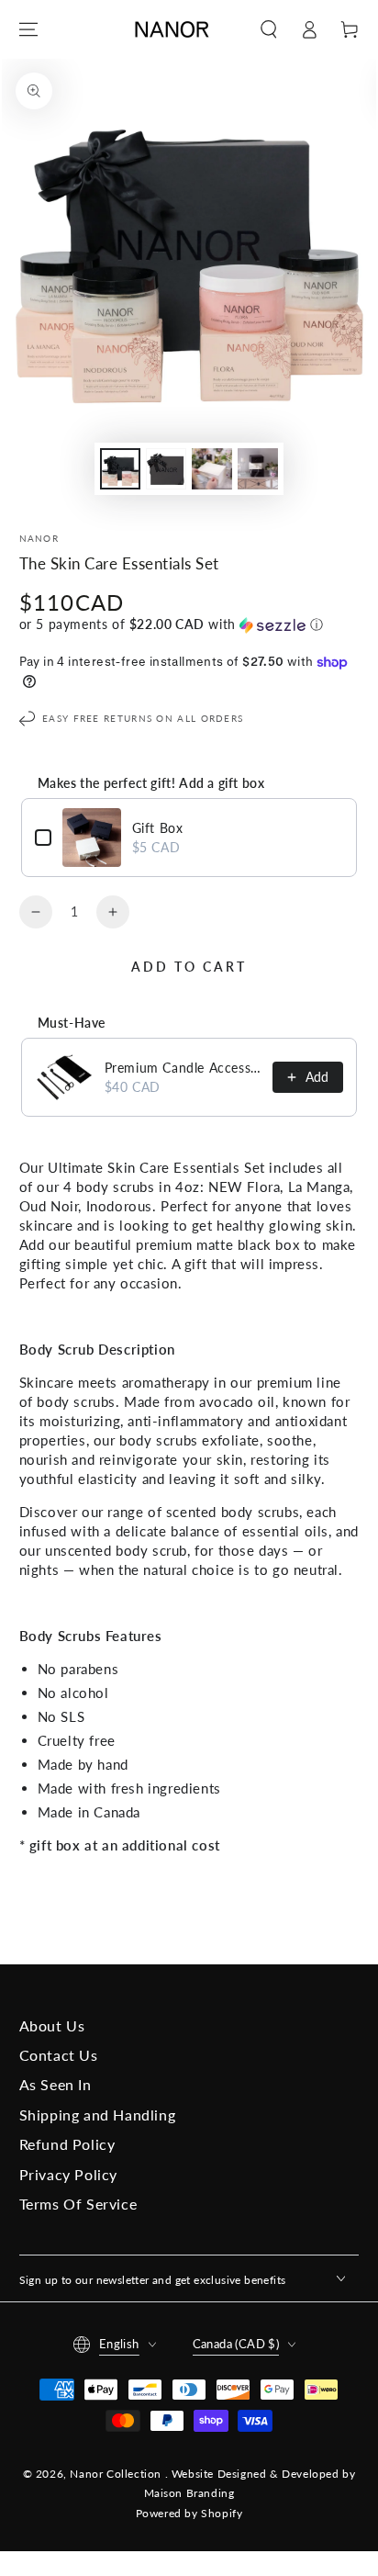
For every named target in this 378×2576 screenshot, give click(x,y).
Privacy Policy (68, 2174)
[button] (269, 29)
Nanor (39, 538)
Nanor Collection (117, 2474)
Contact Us (59, 2055)
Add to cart (189, 967)
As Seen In (56, 2084)
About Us (52, 2025)
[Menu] (28, 29)
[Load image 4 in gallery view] (258, 469)
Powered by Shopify (189, 2513)
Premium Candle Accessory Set (183, 1068)
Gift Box (158, 828)
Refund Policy (67, 2144)
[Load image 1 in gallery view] (120, 469)
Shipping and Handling (98, 2115)
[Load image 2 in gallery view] (166, 469)
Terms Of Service (78, 2204)
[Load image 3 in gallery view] (212, 469)
